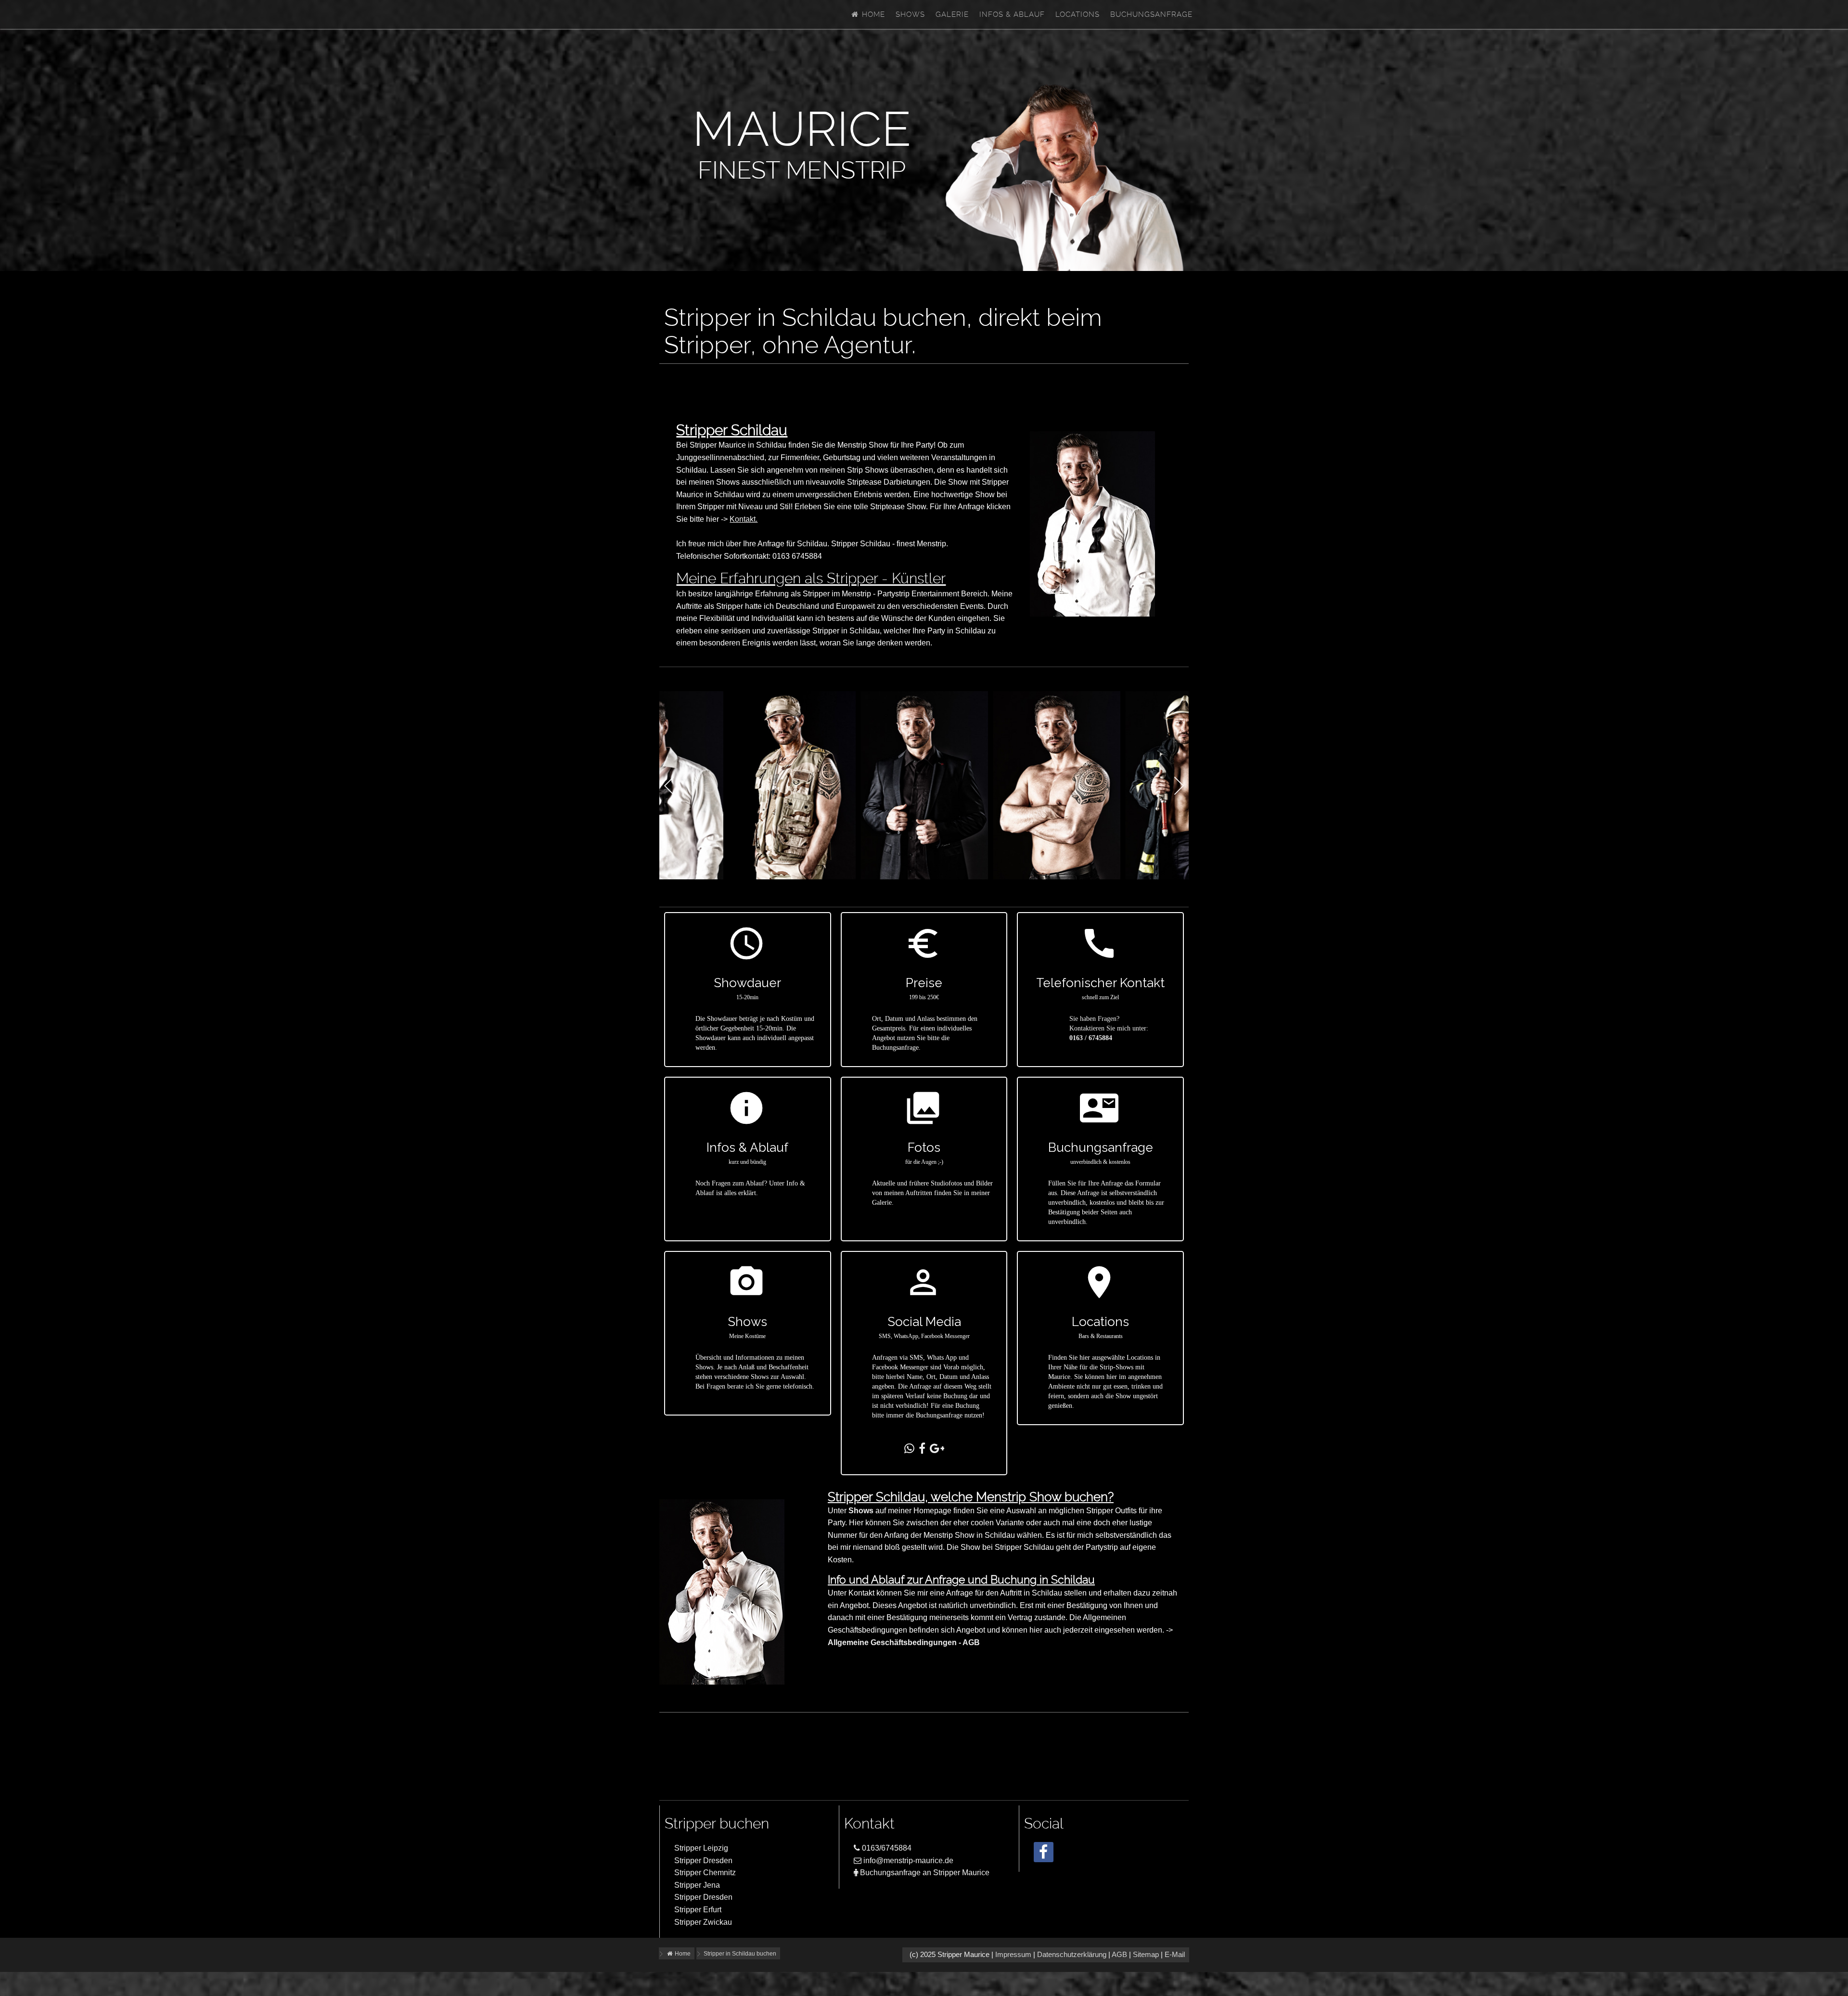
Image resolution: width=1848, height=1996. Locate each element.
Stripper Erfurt (698, 1910)
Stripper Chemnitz (705, 1873)
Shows (910, 14)
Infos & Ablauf (1012, 14)
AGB (1119, 1955)
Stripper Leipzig (701, 1848)
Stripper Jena (697, 1885)
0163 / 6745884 (1091, 1038)
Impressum (1013, 1955)
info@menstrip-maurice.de (907, 1861)
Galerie (952, 14)
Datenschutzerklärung (1072, 1955)
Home (872, 14)
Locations (1078, 14)
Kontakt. (744, 519)
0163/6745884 (886, 1848)
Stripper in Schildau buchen (740, 1954)
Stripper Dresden (703, 1861)
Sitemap (1146, 1955)
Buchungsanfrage (1151, 14)
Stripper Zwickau (703, 1922)
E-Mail (1175, 1955)
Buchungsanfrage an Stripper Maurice (924, 1873)
